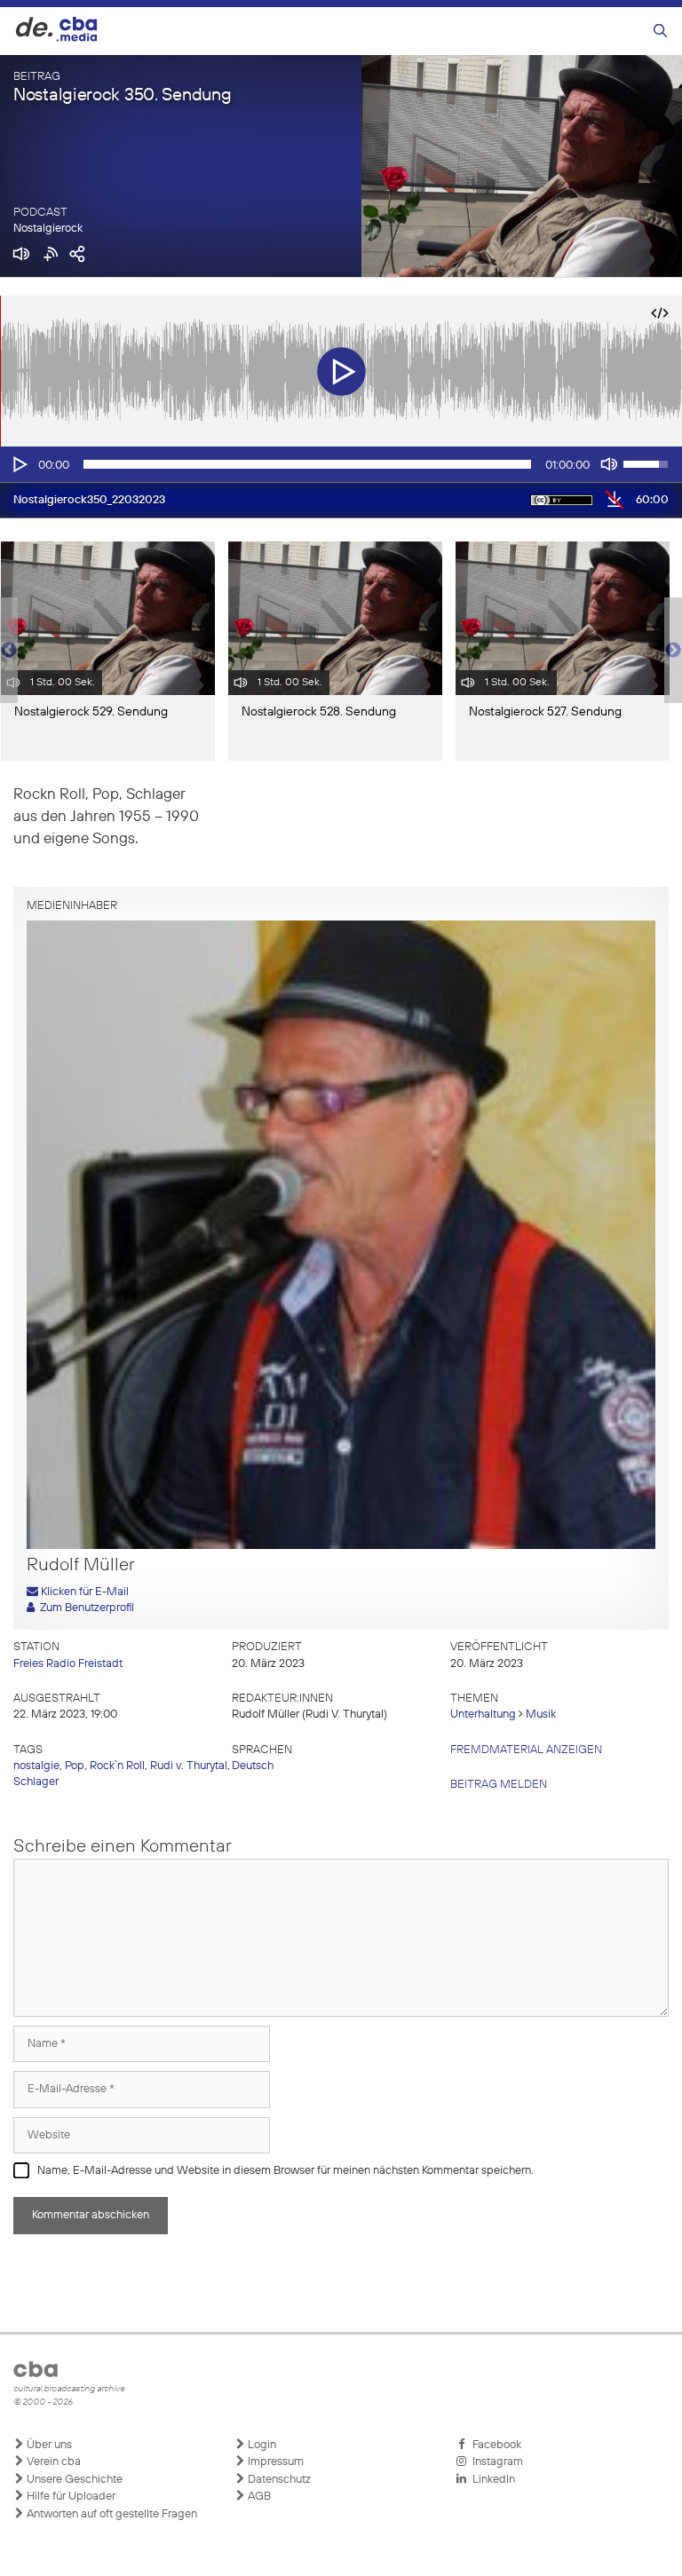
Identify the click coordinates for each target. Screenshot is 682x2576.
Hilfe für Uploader (70, 2497)
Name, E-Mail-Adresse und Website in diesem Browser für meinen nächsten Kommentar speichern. (285, 2171)
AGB (258, 2497)
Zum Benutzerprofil (84, 1608)
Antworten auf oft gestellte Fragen (111, 2514)
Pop (75, 1766)
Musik (541, 1715)
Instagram (495, 2462)
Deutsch (253, 1766)
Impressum (274, 2462)
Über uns (48, 2445)
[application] (341, 464)
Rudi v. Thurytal (189, 1766)
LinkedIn (491, 2480)
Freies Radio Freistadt (68, 1664)
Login (261, 2445)
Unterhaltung (483, 1715)
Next (673, 651)
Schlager (36, 1782)
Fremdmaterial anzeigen (526, 1750)
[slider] (307, 464)
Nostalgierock (48, 229)
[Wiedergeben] (19, 464)
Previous (9, 651)
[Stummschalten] (609, 464)
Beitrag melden (499, 1785)
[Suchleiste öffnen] (660, 32)
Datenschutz (278, 2480)
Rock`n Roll (117, 1766)
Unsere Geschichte (73, 2480)
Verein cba (52, 2462)
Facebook (494, 2445)
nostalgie (36, 1766)
